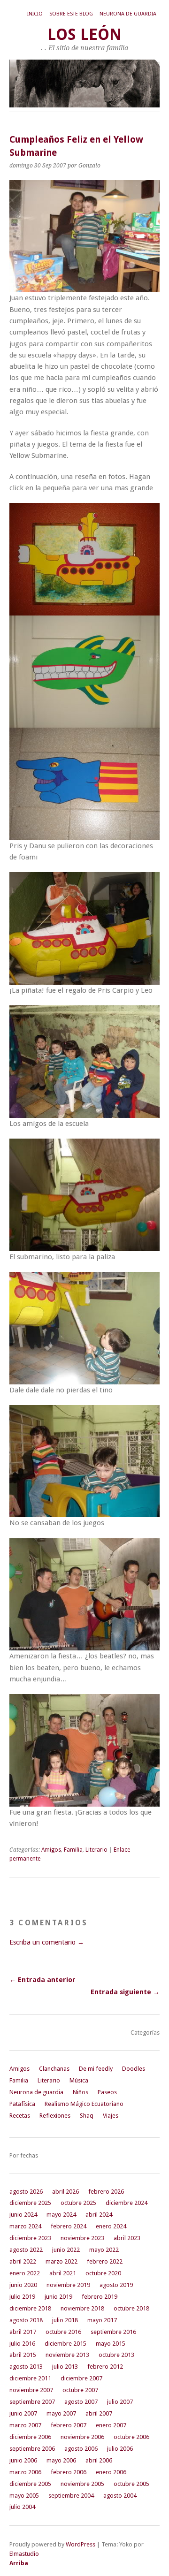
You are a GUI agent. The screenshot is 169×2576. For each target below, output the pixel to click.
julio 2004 (22, 2507)
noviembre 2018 (82, 2308)
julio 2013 (65, 2367)
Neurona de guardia (36, 2092)
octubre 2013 (116, 2355)
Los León (84, 34)
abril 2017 (23, 2332)
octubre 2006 (131, 2437)
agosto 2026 (26, 2192)
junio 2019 (58, 2297)
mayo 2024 (61, 2215)
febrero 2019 (100, 2297)
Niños (81, 2092)
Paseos (107, 2092)
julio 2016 (22, 2344)
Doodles (134, 2069)
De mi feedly (96, 2069)
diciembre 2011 (30, 2378)
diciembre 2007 (81, 2378)
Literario (96, 1850)
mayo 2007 (61, 2413)
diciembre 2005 (30, 2484)
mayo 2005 (24, 2496)
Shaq (87, 2116)
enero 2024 (111, 2226)
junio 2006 (23, 2460)
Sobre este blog (71, 14)
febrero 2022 (105, 2261)
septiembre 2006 (32, 2449)
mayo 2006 (61, 2460)
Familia (73, 1850)
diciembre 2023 (30, 2238)
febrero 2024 (69, 2226)
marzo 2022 (61, 2261)
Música (79, 2080)
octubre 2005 (131, 2484)
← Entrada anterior (42, 1980)
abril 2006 (99, 2460)
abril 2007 (99, 2413)
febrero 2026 (106, 2192)
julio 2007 (120, 2402)
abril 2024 (99, 2215)
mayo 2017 (102, 2320)
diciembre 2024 (127, 2203)
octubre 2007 (80, 2390)
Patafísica (22, 2104)
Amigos (51, 1850)
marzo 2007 (25, 2425)
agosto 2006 (81, 2449)
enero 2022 (25, 2273)
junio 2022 (66, 2250)
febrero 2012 (105, 2367)
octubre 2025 (78, 2203)
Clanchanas (54, 2069)
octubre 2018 (131, 2308)
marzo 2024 (25, 2226)
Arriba (19, 2563)
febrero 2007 (69, 2425)
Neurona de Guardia (128, 14)
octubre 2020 (103, 2273)
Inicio (35, 14)
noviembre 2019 (68, 2285)
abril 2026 (65, 2192)
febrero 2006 (69, 2472)
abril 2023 (127, 2238)
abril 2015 (23, 2355)
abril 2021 (63, 2273)
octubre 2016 (63, 2332)
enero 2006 (111, 2472)
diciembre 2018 (30, 2308)
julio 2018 (65, 2320)
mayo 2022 (104, 2250)
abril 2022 (23, 2261)
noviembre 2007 (31, 2390)
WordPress (81, 2544)
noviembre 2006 (82, 2437)
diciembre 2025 (30, 2203)
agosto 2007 (81, 2402)
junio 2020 (23, 2285)
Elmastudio (24, 2554)
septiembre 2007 (32, 2402)
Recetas (20, 2116)
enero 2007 (111, 2425)
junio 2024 (23, 2215)
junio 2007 (23, 2413)
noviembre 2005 (82, 2484)
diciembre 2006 (30, 2437)
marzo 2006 (25, 2472)
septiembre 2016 (113, 2332)
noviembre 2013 (67, 2355)
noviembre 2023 (82, 2238)
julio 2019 (22, 2297)
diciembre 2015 (65, 2344)
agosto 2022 (26, 2250)
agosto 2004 (120, 2496)
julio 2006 (120, 2449)
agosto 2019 (116, 2285)
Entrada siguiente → (125, 1992)
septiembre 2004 (71, 2496)
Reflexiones (55, 2116)
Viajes (111, 2116)
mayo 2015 (111, 2344)
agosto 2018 (26, 2320)
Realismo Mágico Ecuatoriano (84, 2104)
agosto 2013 (26, 2367)
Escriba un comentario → (47, 1942)
